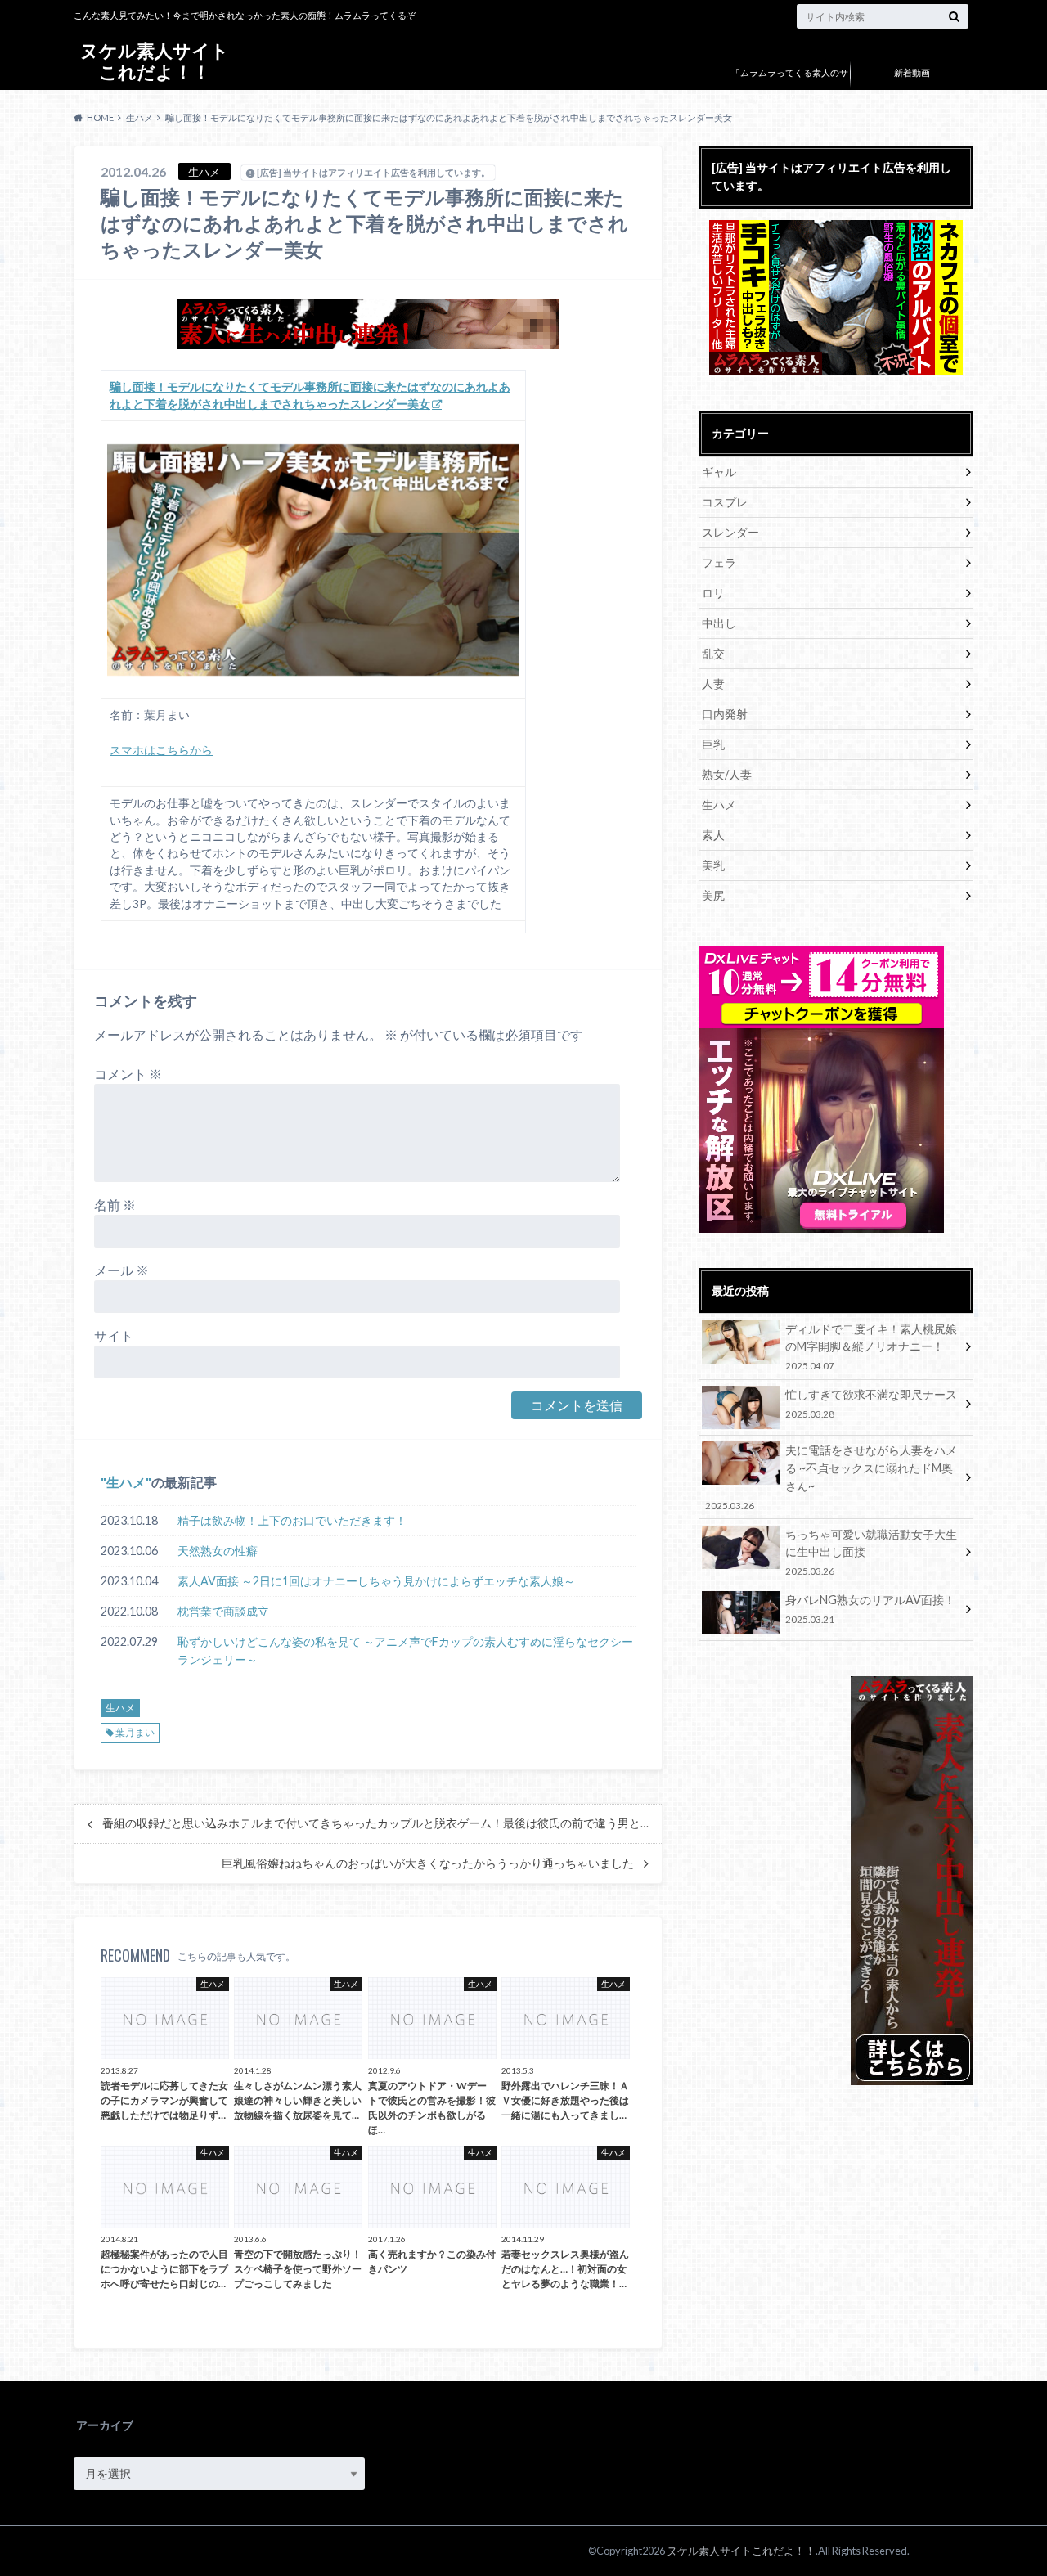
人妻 (713, 683)
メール (121, 1270)
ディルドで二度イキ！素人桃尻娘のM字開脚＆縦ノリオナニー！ (871, 1347)
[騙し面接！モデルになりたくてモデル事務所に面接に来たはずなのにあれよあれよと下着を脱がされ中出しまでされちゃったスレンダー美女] (313, 560)
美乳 (713, 865)
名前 (115, 1205)
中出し (719, 623)
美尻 (713, 895)
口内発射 (725, 714)
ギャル (719, 472)
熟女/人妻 (727, 774)
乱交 (713, 653)
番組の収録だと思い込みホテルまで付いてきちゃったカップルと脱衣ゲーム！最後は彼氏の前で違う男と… (375, 1823)
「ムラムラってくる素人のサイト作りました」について (790, 85)
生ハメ (126, 1482)
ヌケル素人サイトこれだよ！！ (155, 61)
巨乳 (713, 744)
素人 (713, 835)
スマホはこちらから (161, 750)
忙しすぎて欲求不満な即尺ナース (871, 1403)
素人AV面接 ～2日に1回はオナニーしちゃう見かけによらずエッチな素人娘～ (376, 1581)
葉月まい (135, 1732)
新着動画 (912, 72)
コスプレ (725, 502)
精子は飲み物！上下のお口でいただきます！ (292, 1520)
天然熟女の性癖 (218, 1551)
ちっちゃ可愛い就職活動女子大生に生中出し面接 (871, 1552)
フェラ (719, 562)
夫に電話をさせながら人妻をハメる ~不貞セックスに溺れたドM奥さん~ (831, 1477)
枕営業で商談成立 (223, 1611)
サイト (114, 1335)
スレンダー (730, 532)
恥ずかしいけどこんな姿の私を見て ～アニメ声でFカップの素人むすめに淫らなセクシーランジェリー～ (405, 1650)
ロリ (713, 593)
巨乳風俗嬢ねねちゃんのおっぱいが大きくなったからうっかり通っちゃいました (428, 1863)
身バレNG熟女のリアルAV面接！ (870, 1609)
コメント (128, 1074)
